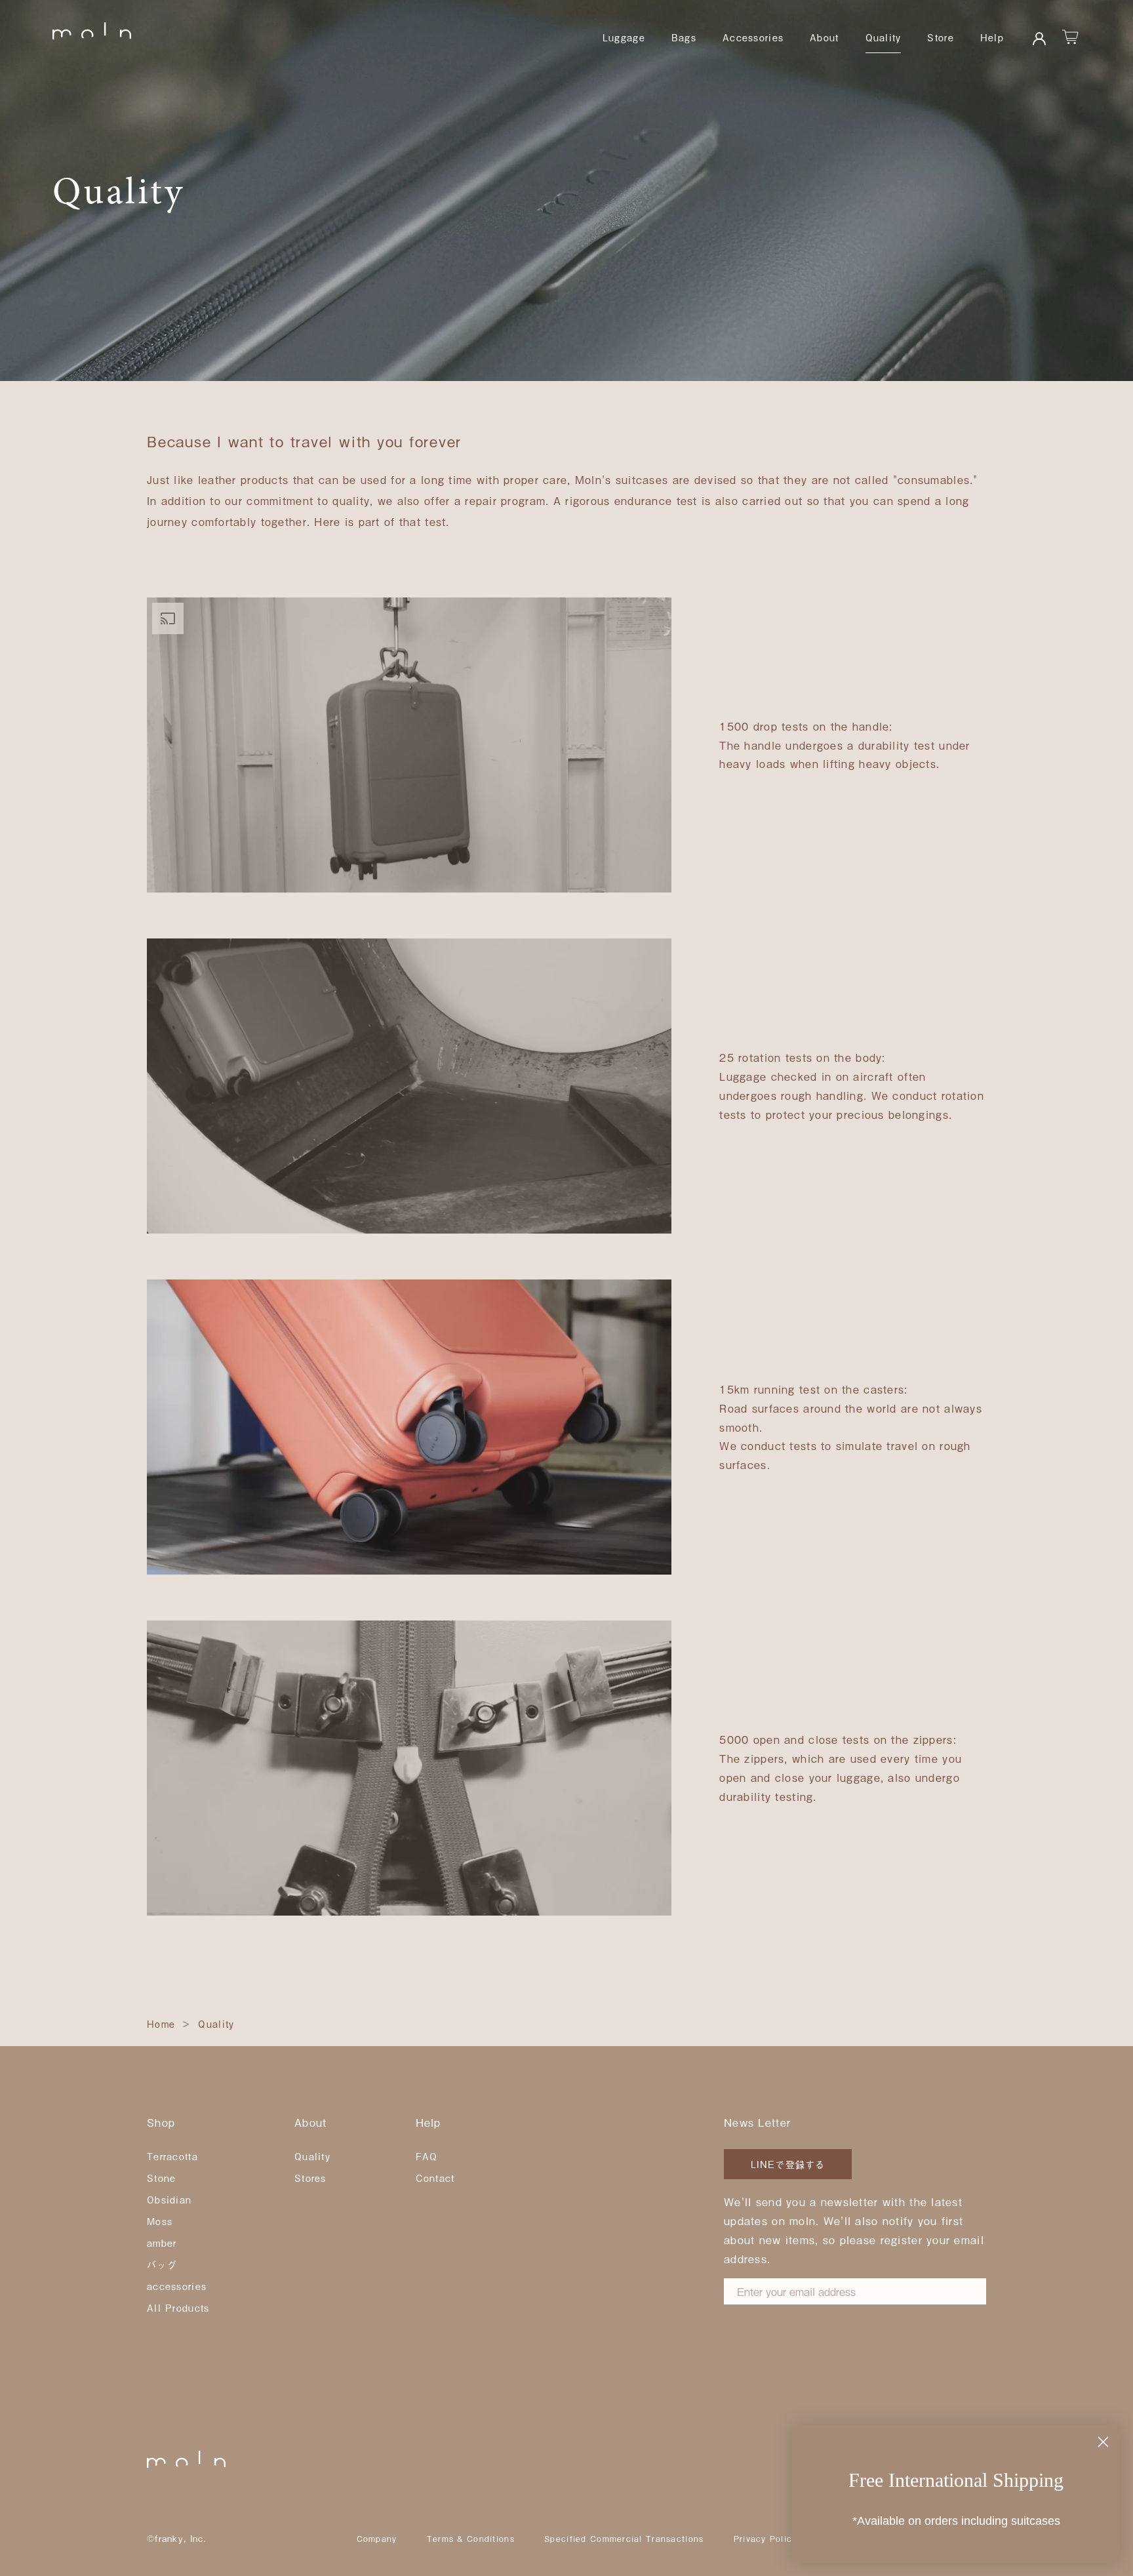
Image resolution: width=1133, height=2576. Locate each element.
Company (377, 2539)
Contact (435, 2178)
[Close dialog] (1103, 2442)
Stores (310, 2178)
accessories (177, 2286)
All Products (178, 2307)
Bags (684, 37)
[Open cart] (1071, 37)
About (824, 37)
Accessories (753, 37)
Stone (161, 2178)
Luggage (624, 37)
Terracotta (172, 2156)
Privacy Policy (770, 2319)
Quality (884, 37)
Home (161, 2023)
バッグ (162, 2264)
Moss (160, 2221)
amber (162, 2243)
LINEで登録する (788, 2164)
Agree (783, 2319)
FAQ (427, 2156)
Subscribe (775, 2362)
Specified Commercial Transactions (624, 2539)
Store (940, 37)
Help (992, 37)
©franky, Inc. (177, 2538)
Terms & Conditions (471, 2539)
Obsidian (169, 2199)
